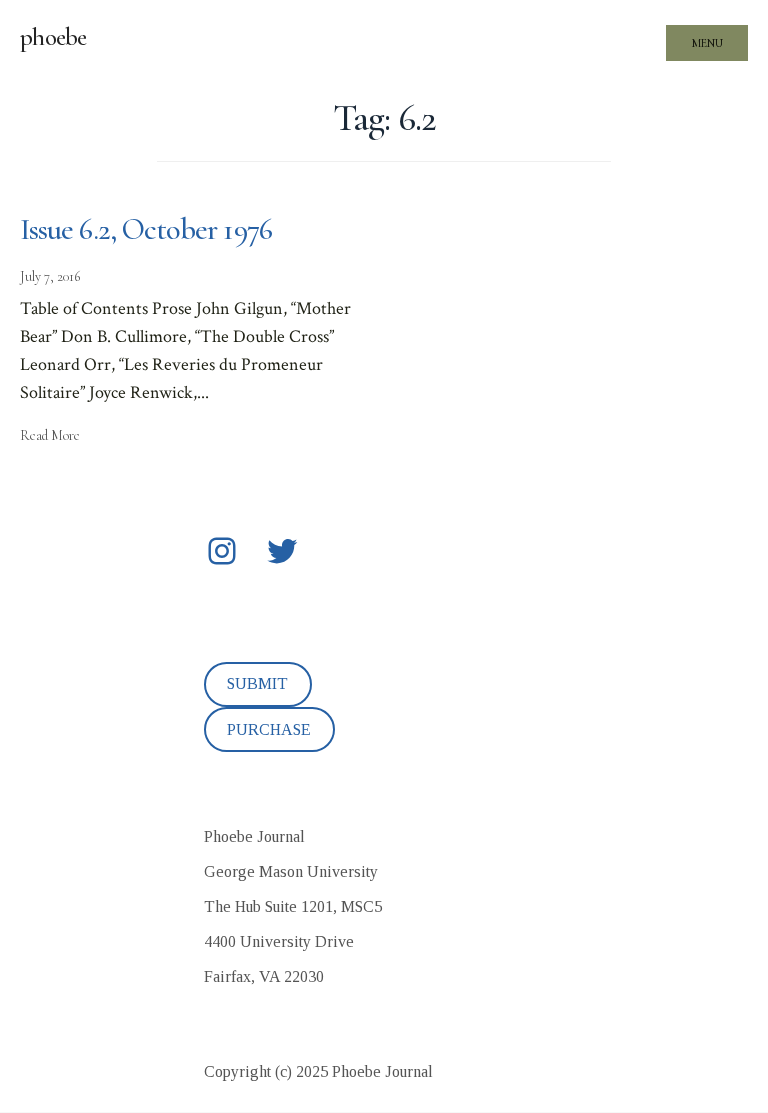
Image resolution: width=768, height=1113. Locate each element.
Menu (707, 43)
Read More (50, 435)
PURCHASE (269, 729)
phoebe (53, 37)
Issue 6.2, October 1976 (146, 229)
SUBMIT (257, 683)
